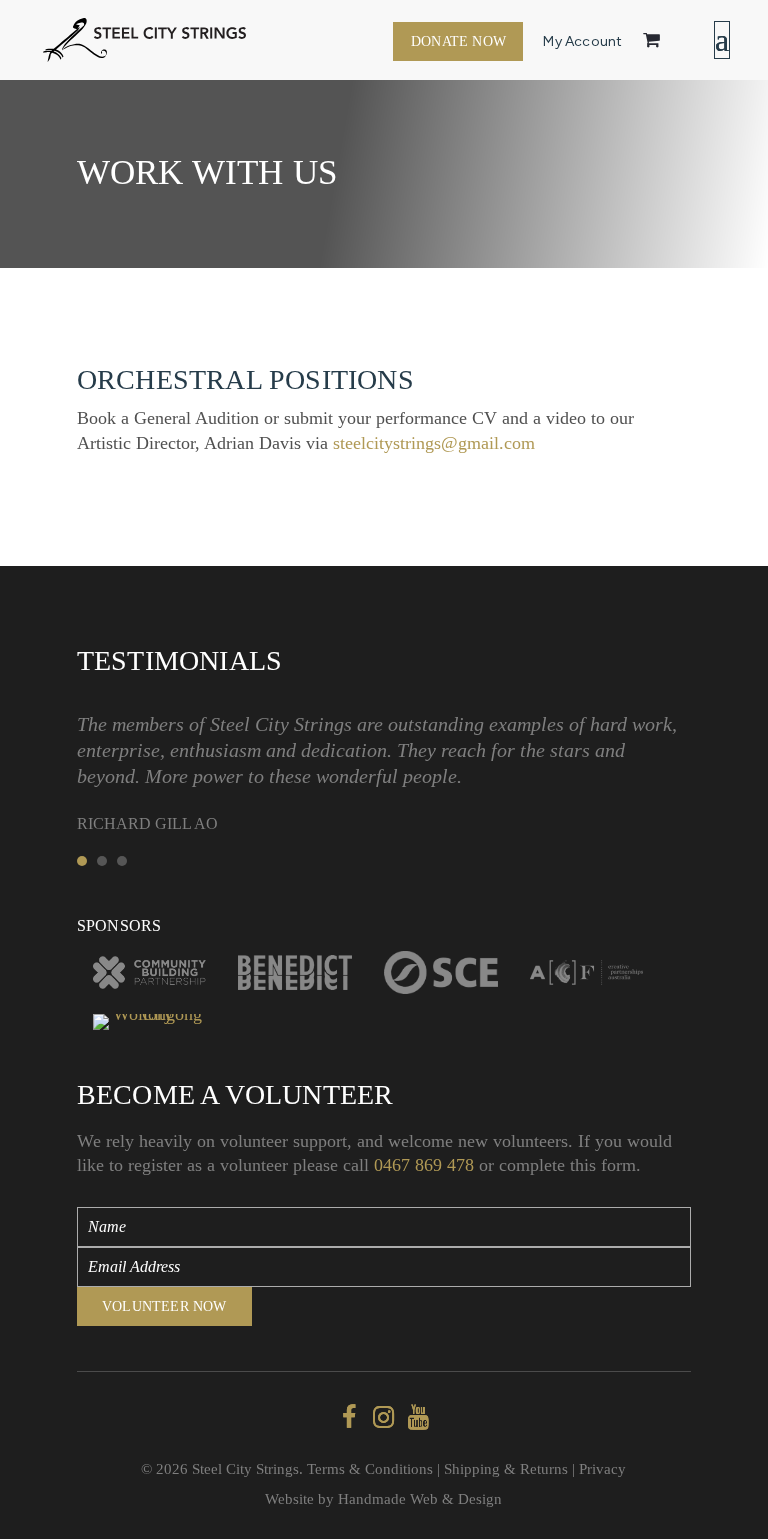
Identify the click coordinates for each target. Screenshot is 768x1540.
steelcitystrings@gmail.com (434, 443)
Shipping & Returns (506, 1469)
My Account (582, 41)
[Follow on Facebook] (349, 1418)
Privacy (602, 1469)
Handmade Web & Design (420, 1499)
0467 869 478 (424, 1165)
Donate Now (458, 41)
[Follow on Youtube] (419, 1418)
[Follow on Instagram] (384, 1418)
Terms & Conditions (370, 1469)
